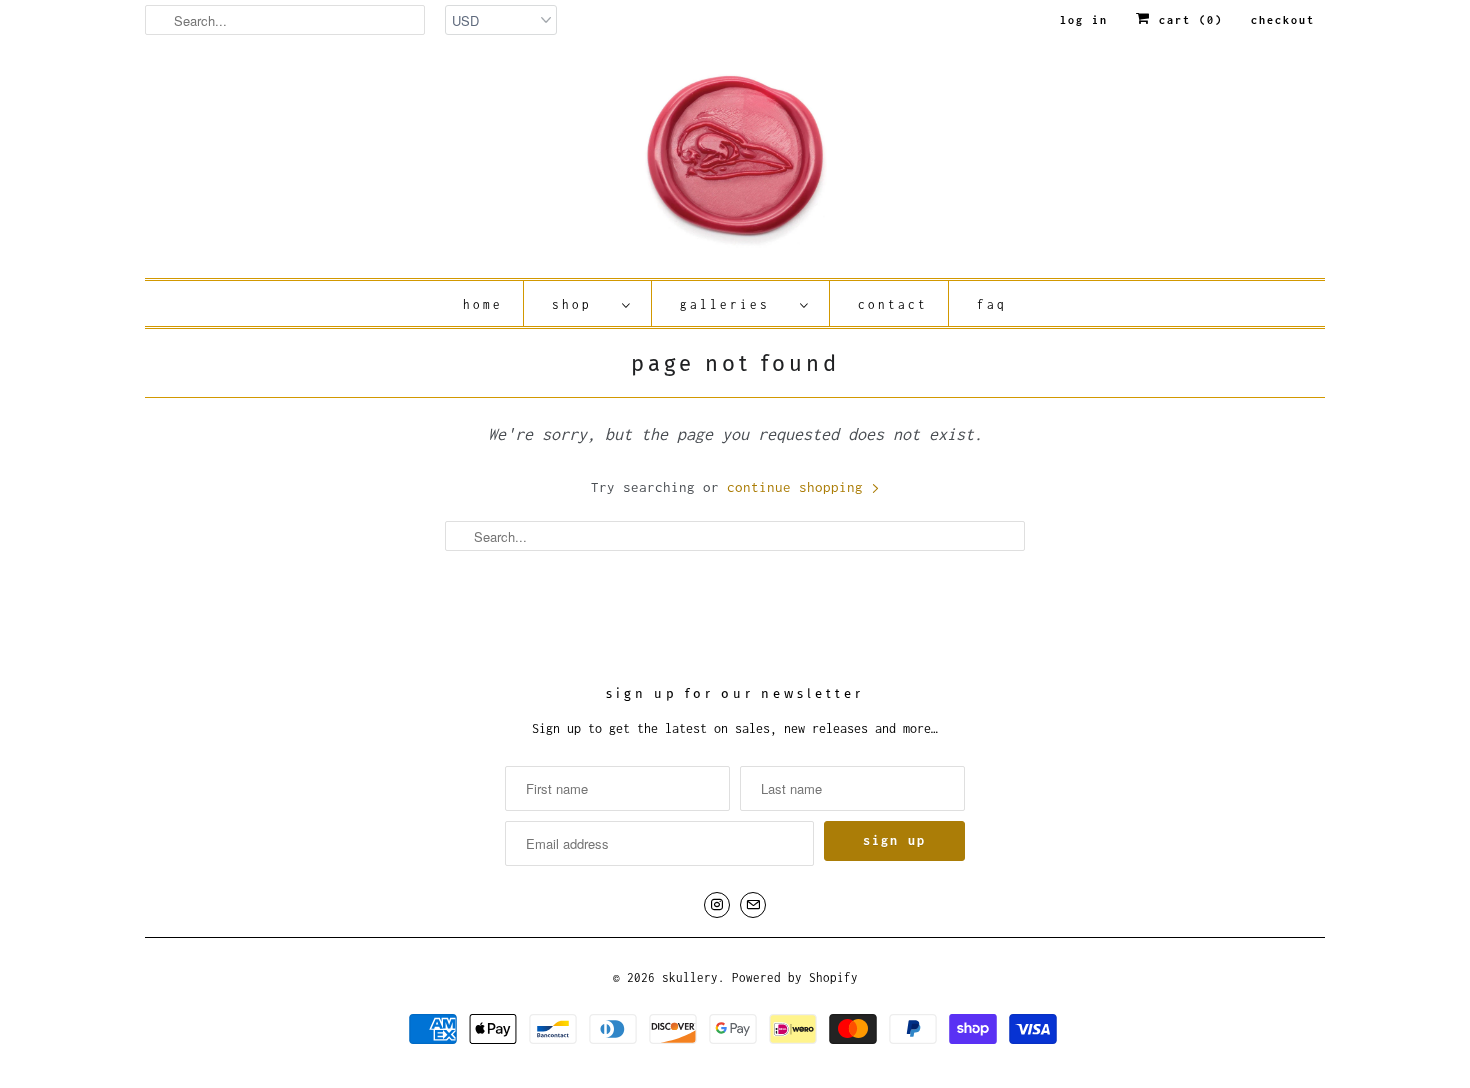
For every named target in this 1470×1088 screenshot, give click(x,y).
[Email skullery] (753, 905)
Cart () (1187, 20)
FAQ (992, 304)
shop (582, 304)
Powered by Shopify (795, 977)
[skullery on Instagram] (717, 905)
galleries (735, 304)
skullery (690, 977)
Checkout (1283, 20)
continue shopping (799, 487)
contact (893, 304)
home (483, 304)
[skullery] (735, 164)
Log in (1084, 20)
